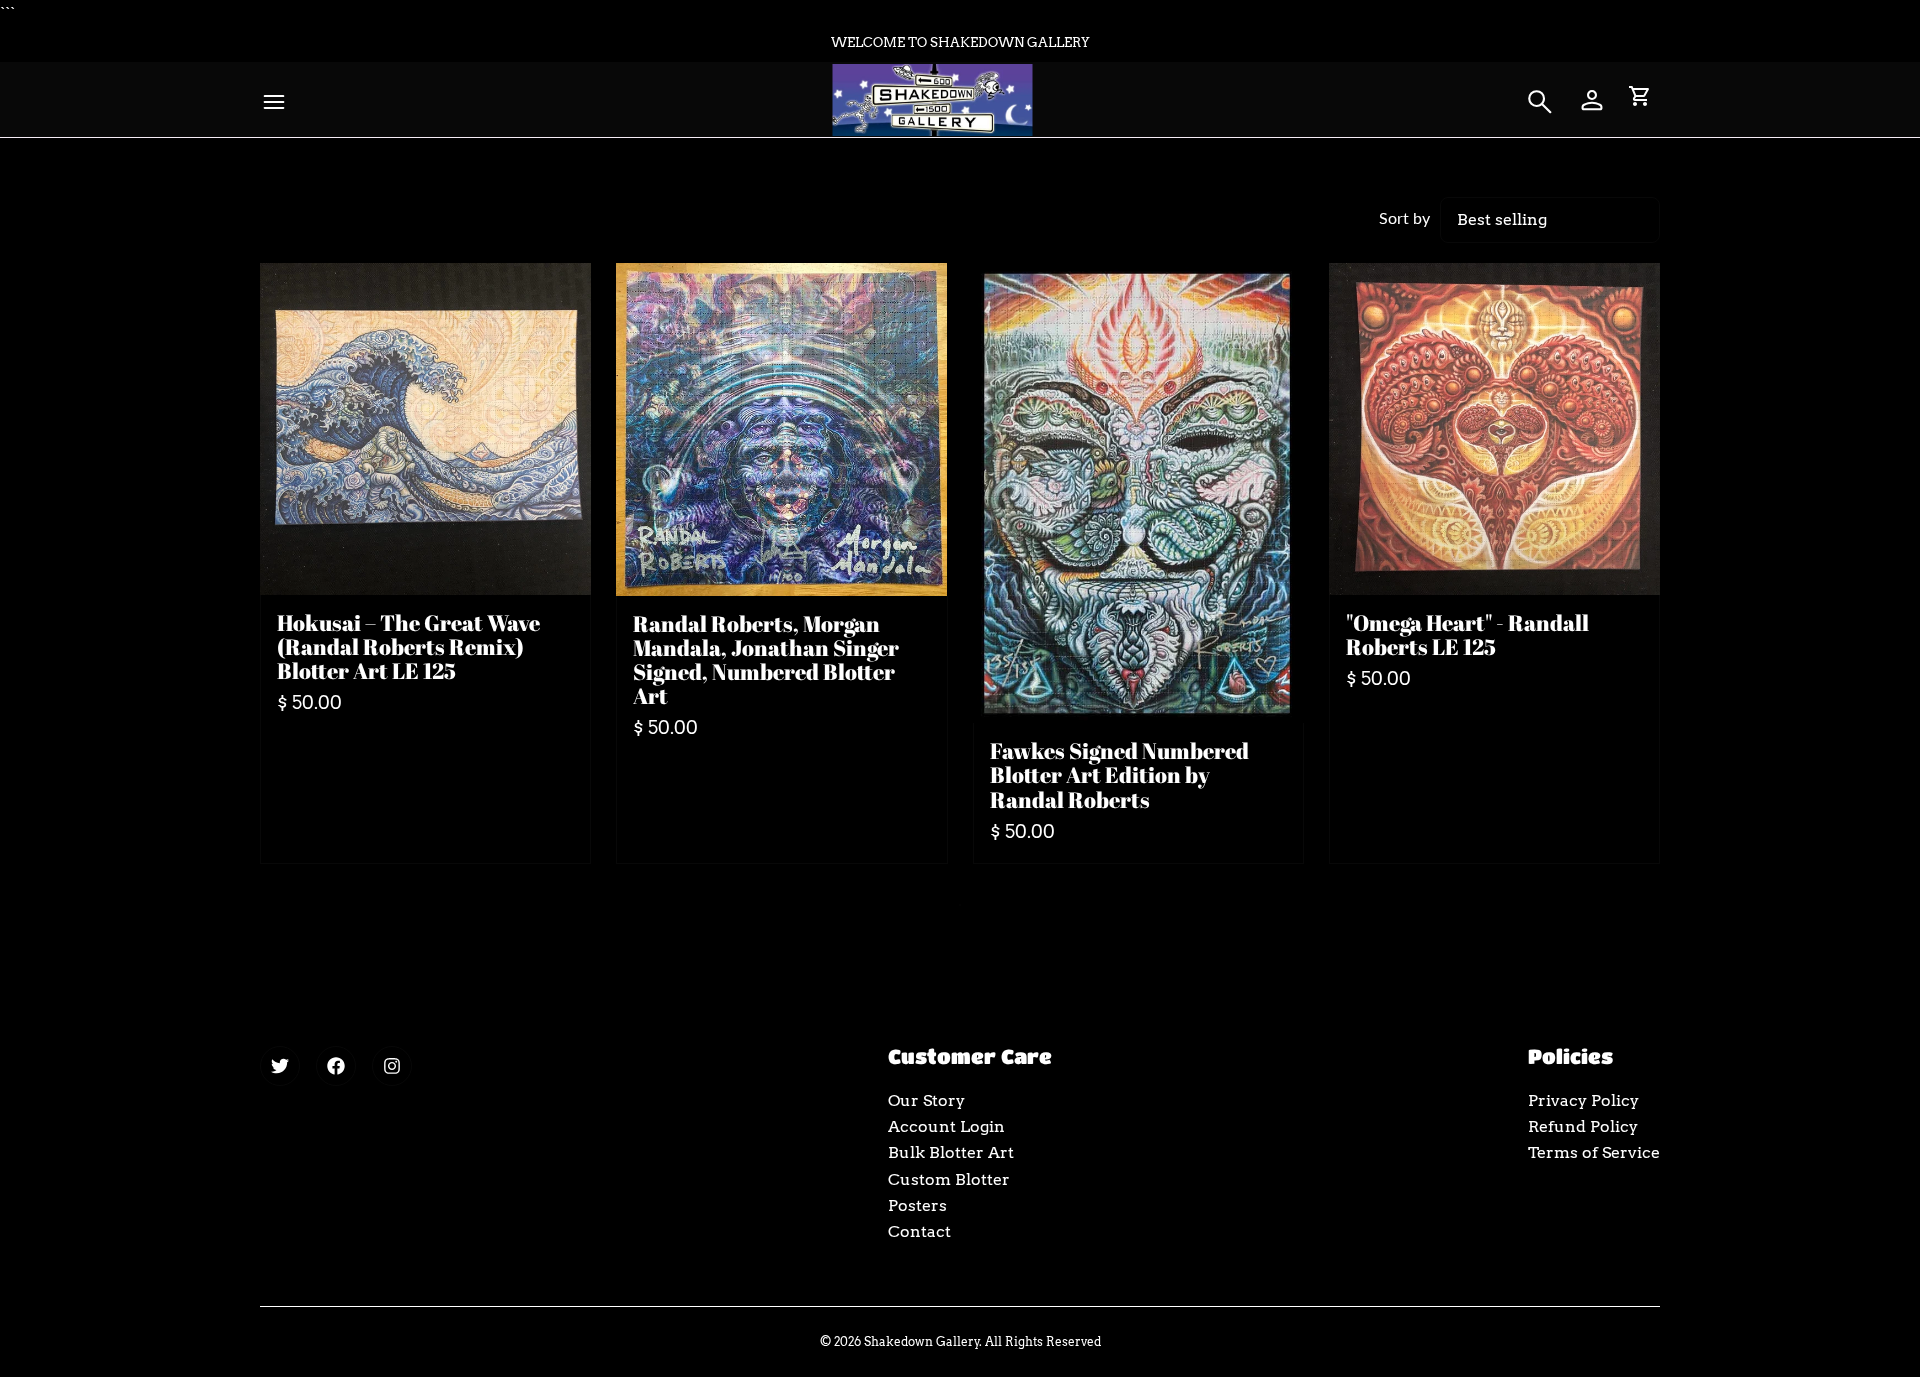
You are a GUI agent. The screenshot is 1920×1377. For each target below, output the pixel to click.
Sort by (1404, 217)
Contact (919, 1231)
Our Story (926, 1100)
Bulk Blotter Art (951, 1152)
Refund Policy (1583, 1126)
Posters (917, 1205)
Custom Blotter (949, 1179)
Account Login (946, 1126)
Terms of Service (1594, 1152)
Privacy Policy (1583, 1100)
